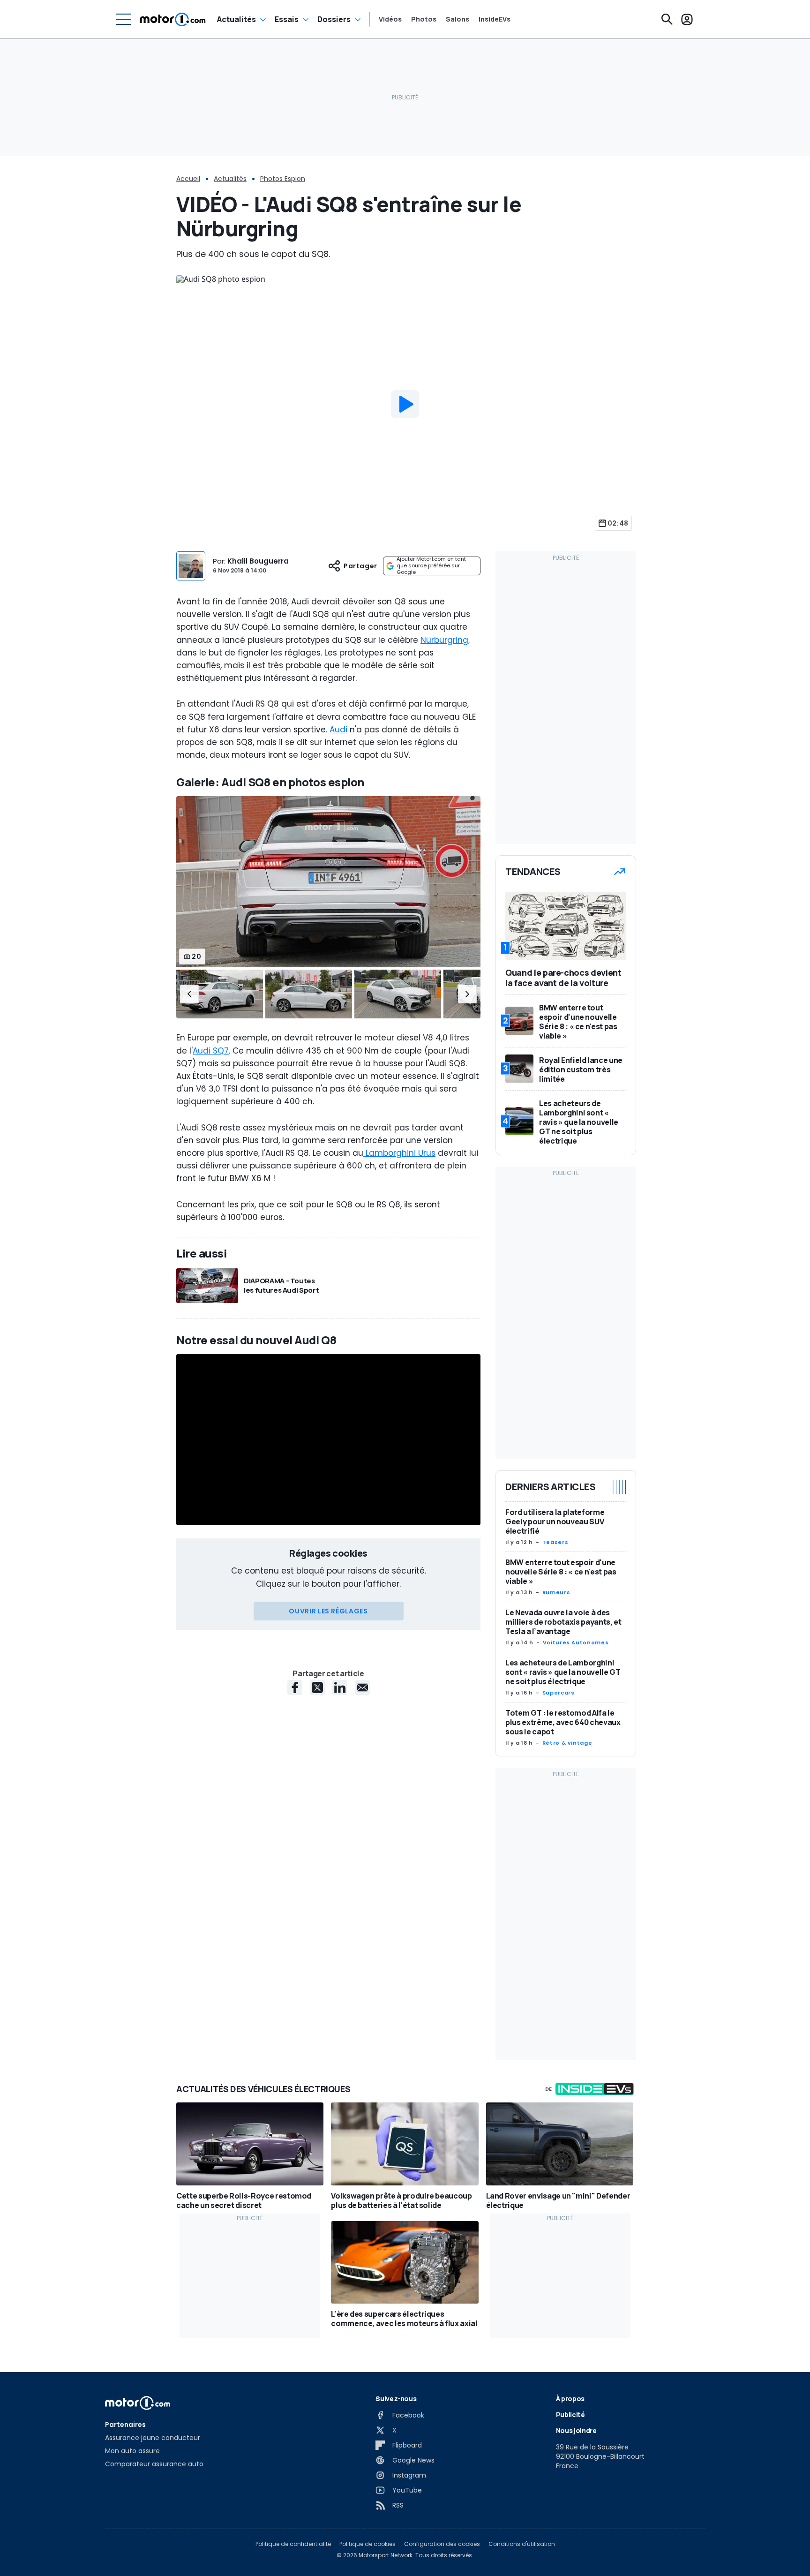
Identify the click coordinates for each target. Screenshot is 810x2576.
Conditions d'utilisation (522, 2544)
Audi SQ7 (211, 1051)
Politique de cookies (367, 2544)
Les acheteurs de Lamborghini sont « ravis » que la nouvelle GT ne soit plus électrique (563, 1672)
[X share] (317, 1687)
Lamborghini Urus (399, 1153)
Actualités (236, 19)
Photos (424, 19)
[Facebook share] (295, 1687)
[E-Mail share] (362, 1687)
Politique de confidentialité (293, 2544)
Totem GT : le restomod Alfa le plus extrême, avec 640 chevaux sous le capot (563, 1722)
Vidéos (390, 19)
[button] (189, 994)
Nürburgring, (445, 640)
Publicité (570, 2414)
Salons (457, 19)
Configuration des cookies (442, 2544)
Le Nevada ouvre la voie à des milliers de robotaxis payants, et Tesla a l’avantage (563, 1622)
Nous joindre (576, 2430)
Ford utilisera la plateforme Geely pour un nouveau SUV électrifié (555, 1521)
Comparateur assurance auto (154, 2464)
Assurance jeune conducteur (153, 2438)
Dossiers (334, 19)
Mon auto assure (132, 2451)
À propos (570, 2399)
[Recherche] (667, 19)
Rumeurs (556, 1592)
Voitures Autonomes (576, 1642)
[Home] (173, 19)
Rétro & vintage (567, 1743)
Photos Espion (283, 179)
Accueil (188, 179)
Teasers (555, 1542)
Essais (287, 19)
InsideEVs (495, 19)
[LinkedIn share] (340, 1687)
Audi (338, 730)
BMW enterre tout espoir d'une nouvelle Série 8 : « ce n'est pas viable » (561, 1572)
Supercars (559, 1693)
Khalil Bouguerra (258, 561)
